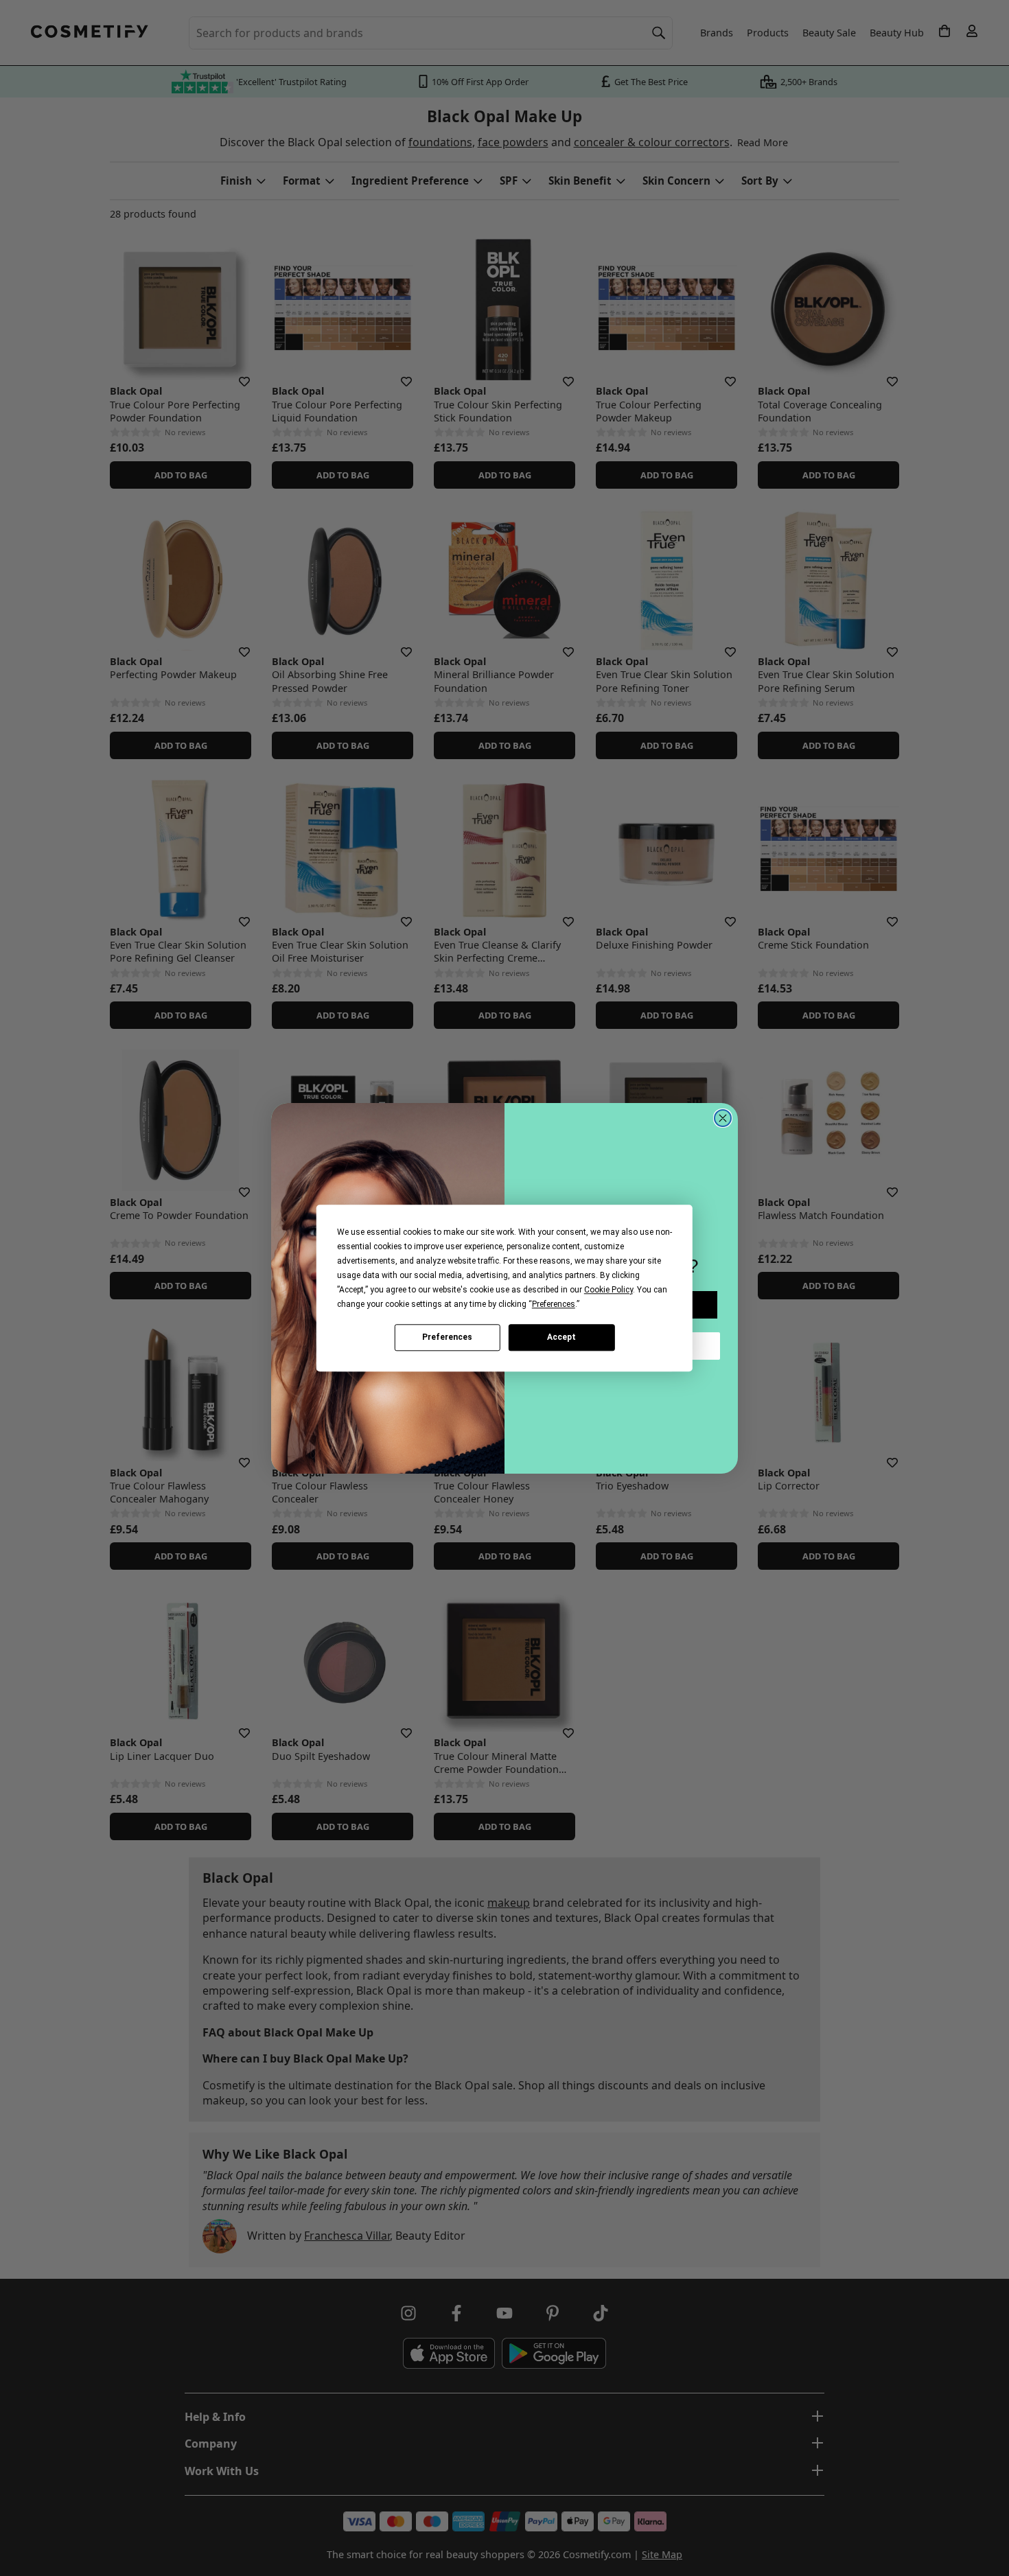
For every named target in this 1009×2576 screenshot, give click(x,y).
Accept (561, 1337)
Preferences (447, 1337)
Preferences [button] (554, 1304)
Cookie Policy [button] (608, 1290)
